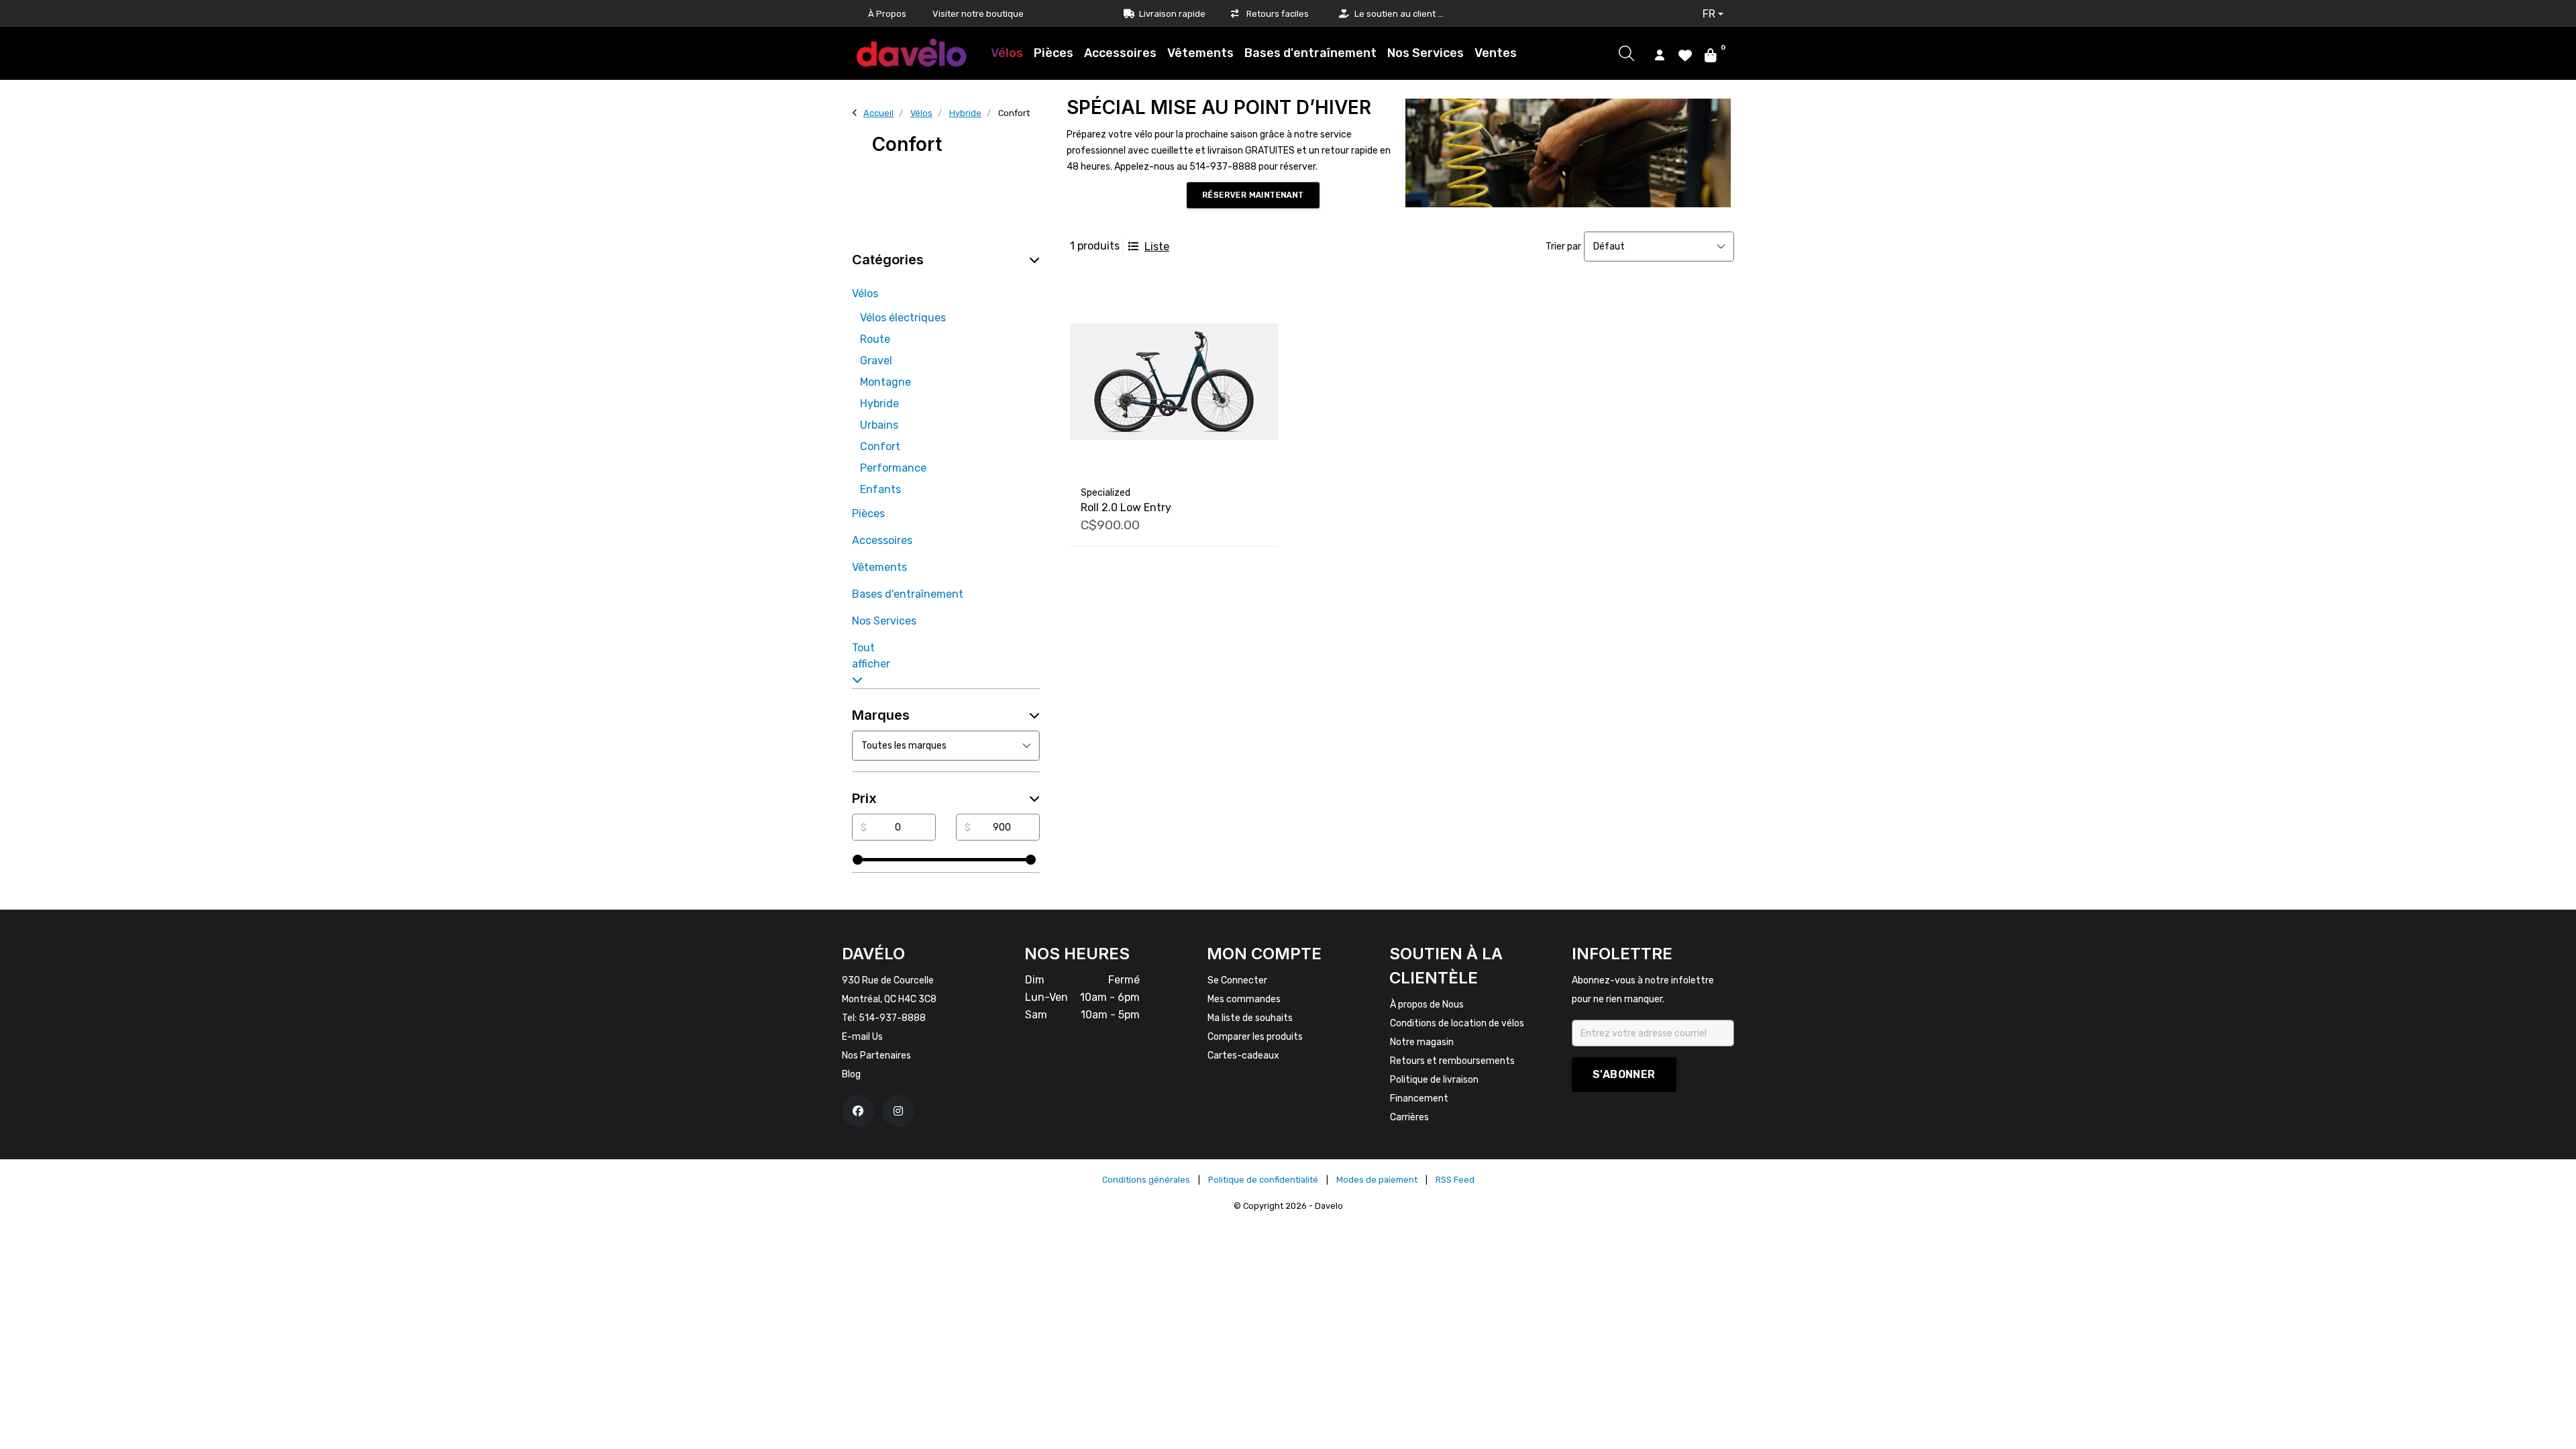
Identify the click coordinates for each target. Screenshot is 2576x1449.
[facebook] (858, 1111)
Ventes (1496, 53)
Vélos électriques (903, 318)
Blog (851, 1074)
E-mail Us (862, 1037)
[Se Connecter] (1660, 54)
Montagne (885, 382)
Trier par (1563, 247)
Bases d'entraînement (1310, 53)
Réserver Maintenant (1253, 195)
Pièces (1054, 53)
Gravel (876, 361)
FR (1709, 14)
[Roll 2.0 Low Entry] (1174, 382)
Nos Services (1426, 53)
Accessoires (1120, 53)
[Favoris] (1685, 54)
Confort (880, 446)
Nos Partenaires (876, 1056)
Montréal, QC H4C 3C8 (889, 999)
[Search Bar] (1626, 53)
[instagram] (898, 1111)
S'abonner (1624, 1074)
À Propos (887, 14)
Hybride (879, 404)
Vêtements (1200, 53)
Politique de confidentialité (1263, 1180)
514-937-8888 (892, 1018)
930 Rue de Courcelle (888, 980)
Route (875, 339)
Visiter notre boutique (978, 14)
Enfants (880, 489)
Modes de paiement (1377, 1180)
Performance (893, 468)
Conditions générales (1146, 1180)
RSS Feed (1455, 1180)
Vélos (1007, 53)
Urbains (879, 425)
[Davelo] (912, 53)
